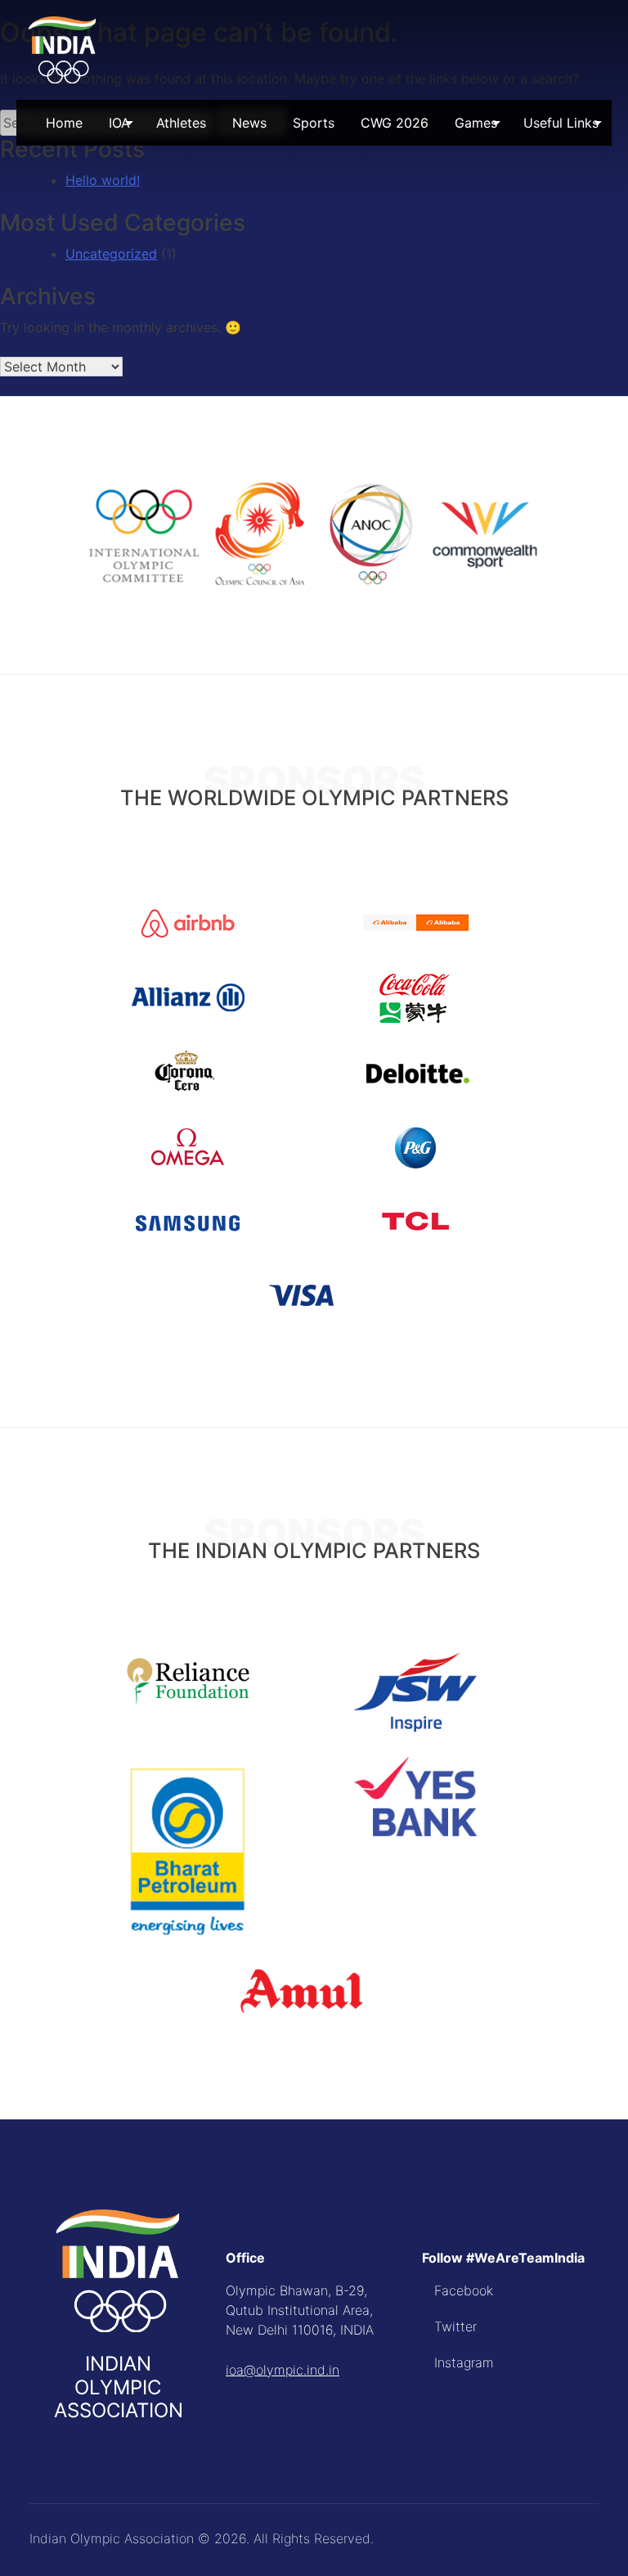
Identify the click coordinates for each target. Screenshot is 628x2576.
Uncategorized (111, 254)
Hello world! (103, 180)
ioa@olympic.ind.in (283, 2370)
